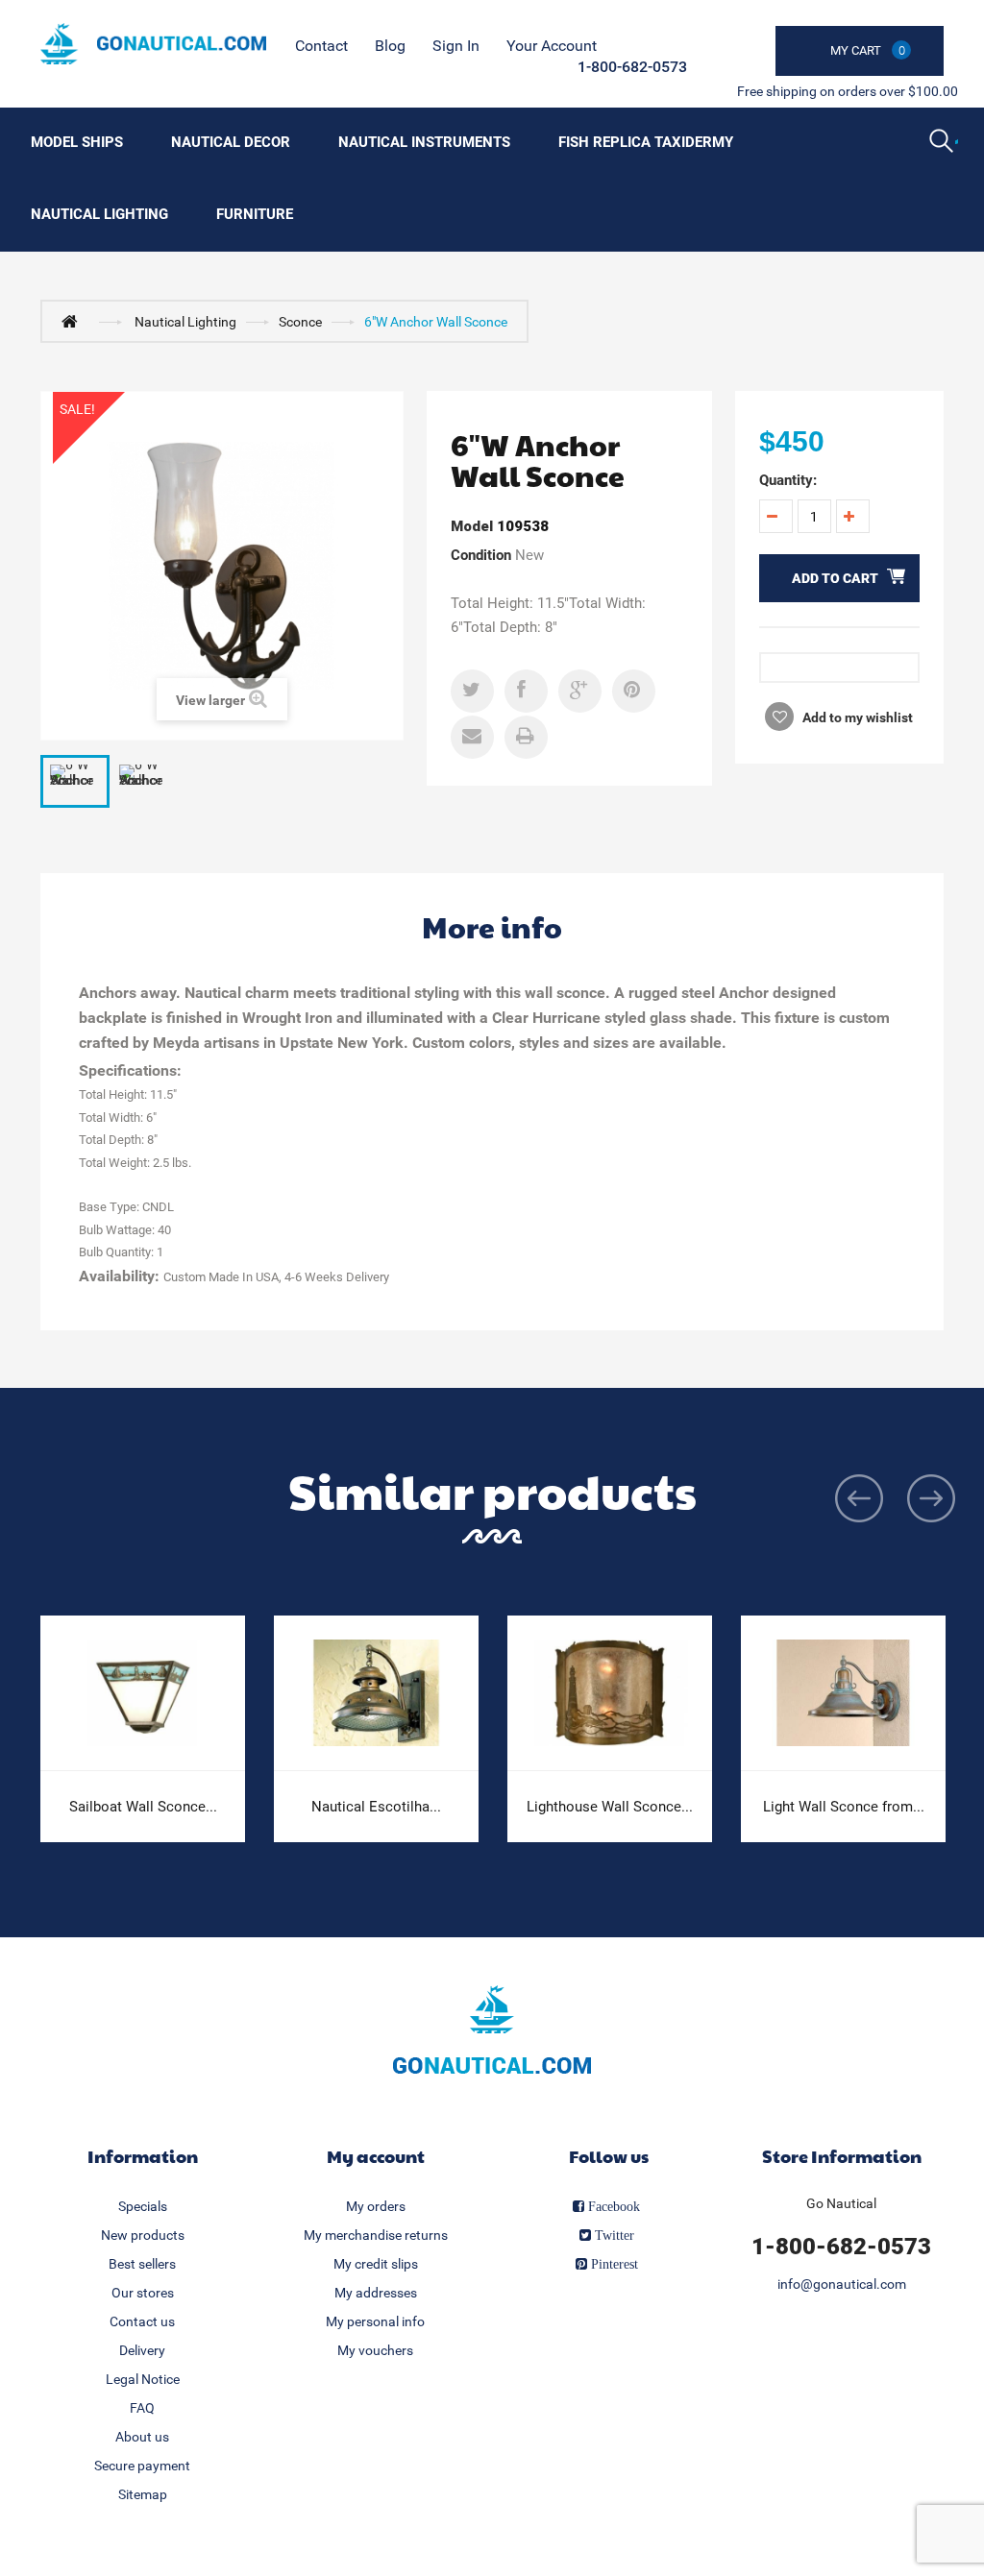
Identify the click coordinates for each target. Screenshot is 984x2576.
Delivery (142, 2350)
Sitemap (143, 2494)
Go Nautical (841, 2203)
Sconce (300, 322)
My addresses (376, 2293)
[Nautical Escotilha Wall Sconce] (376, 1694)
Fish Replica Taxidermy (646, 142)
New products (143, 2235)
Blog (390, 46)
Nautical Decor (231, 142)
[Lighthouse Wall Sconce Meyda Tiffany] (610, 1694)
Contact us (142, 2321)
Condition (481, 555)
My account (376, 2156)
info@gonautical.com (842, 2284)
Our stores (143, 2293)
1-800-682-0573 (632, 67)
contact (321, 46)
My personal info (375, 2321)
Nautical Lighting (99, 214)
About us (142, 2437)
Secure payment (142, 2466)
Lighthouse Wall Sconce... (610, 1807)
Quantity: (788, 480)
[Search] (944, 143)
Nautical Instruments (424, 142)
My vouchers (375, 2350)
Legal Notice (143, 2379)
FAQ (142, 2408)
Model (472, 526)
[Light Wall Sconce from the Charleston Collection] (843, 1694)
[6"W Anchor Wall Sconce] (75, 782)
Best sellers (142, 2264)
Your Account (552, 46)
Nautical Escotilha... (376, 1807)
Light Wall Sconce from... (844, 1807)
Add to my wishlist (856, 717)
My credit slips (376, 2264)
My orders (376, 2206)
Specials (143, 2206)
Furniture (255, 214)
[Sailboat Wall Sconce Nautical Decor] (143, 1694)
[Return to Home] (74, 321)
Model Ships (77, 142)
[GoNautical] (153, 44)
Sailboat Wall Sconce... (143, 1807)
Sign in (456, 46)
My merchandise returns (376, 2235)
